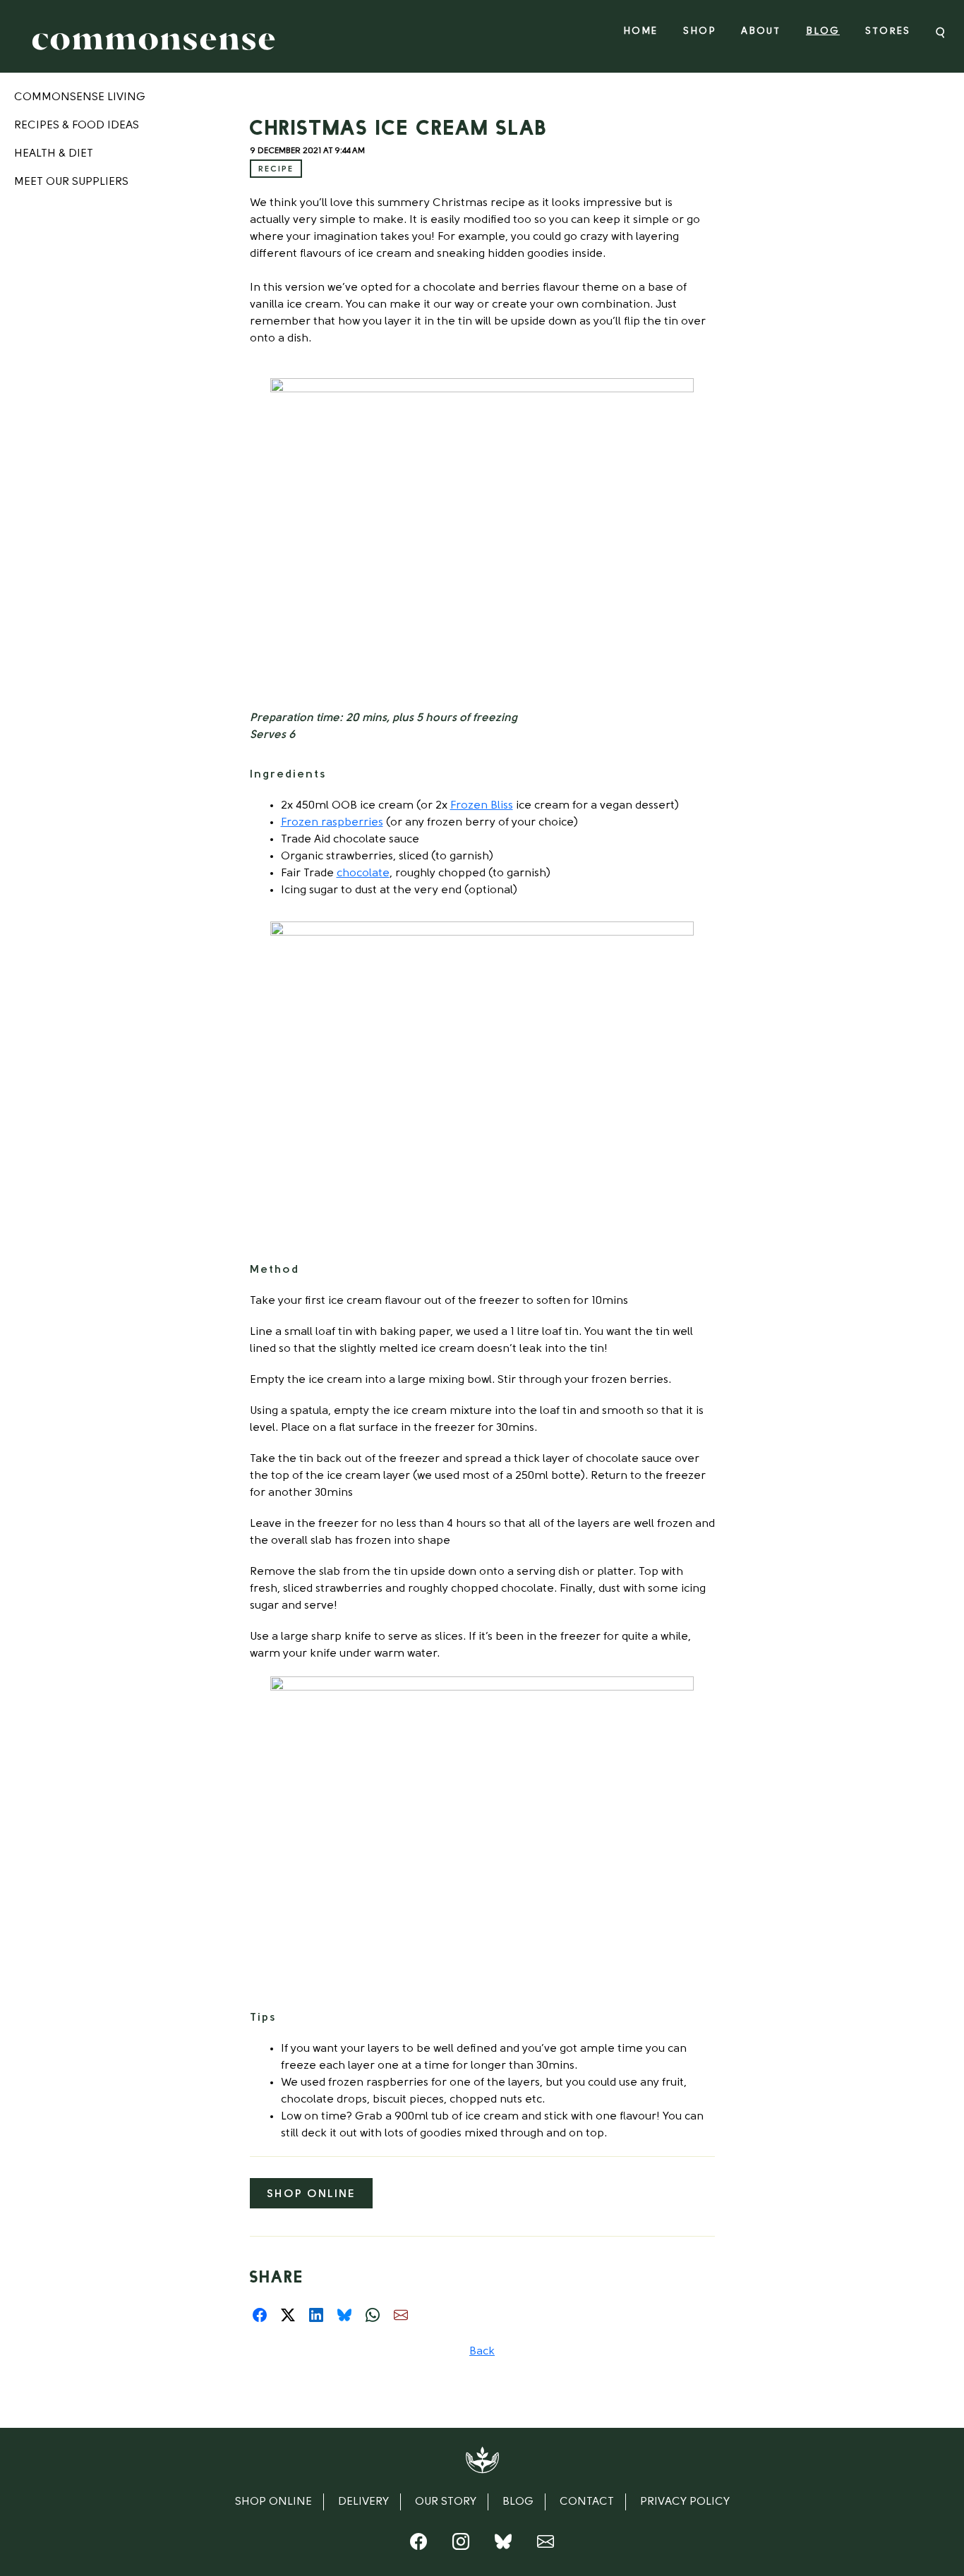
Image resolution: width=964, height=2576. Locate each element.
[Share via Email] (401, 2315)
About (761, 31)
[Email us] (546, 2545)
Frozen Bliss (482, 806)
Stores (888, 31)
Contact (587, 2502)
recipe (276, 169)
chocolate (363, 873)
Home (640, 31)
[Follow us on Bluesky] (503, 2545)
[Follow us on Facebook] (418, 2545)
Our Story (446, 2502)
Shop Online (311, 2194)
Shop (699, 31)
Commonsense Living (80, 97)
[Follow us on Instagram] (461, 2545)
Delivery (363, 2502)
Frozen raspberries (332, 823)
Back (482, 2352)
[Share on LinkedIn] (316, 2315)
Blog (823, 31)
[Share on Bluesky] (344, 2315)
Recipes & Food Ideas (77, 126)
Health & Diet (54, 154)
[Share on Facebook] (260, 2315)
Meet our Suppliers (71, 182)
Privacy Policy (685, 2502)
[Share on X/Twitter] (288, 2315)
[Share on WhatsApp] (373, 2315)
